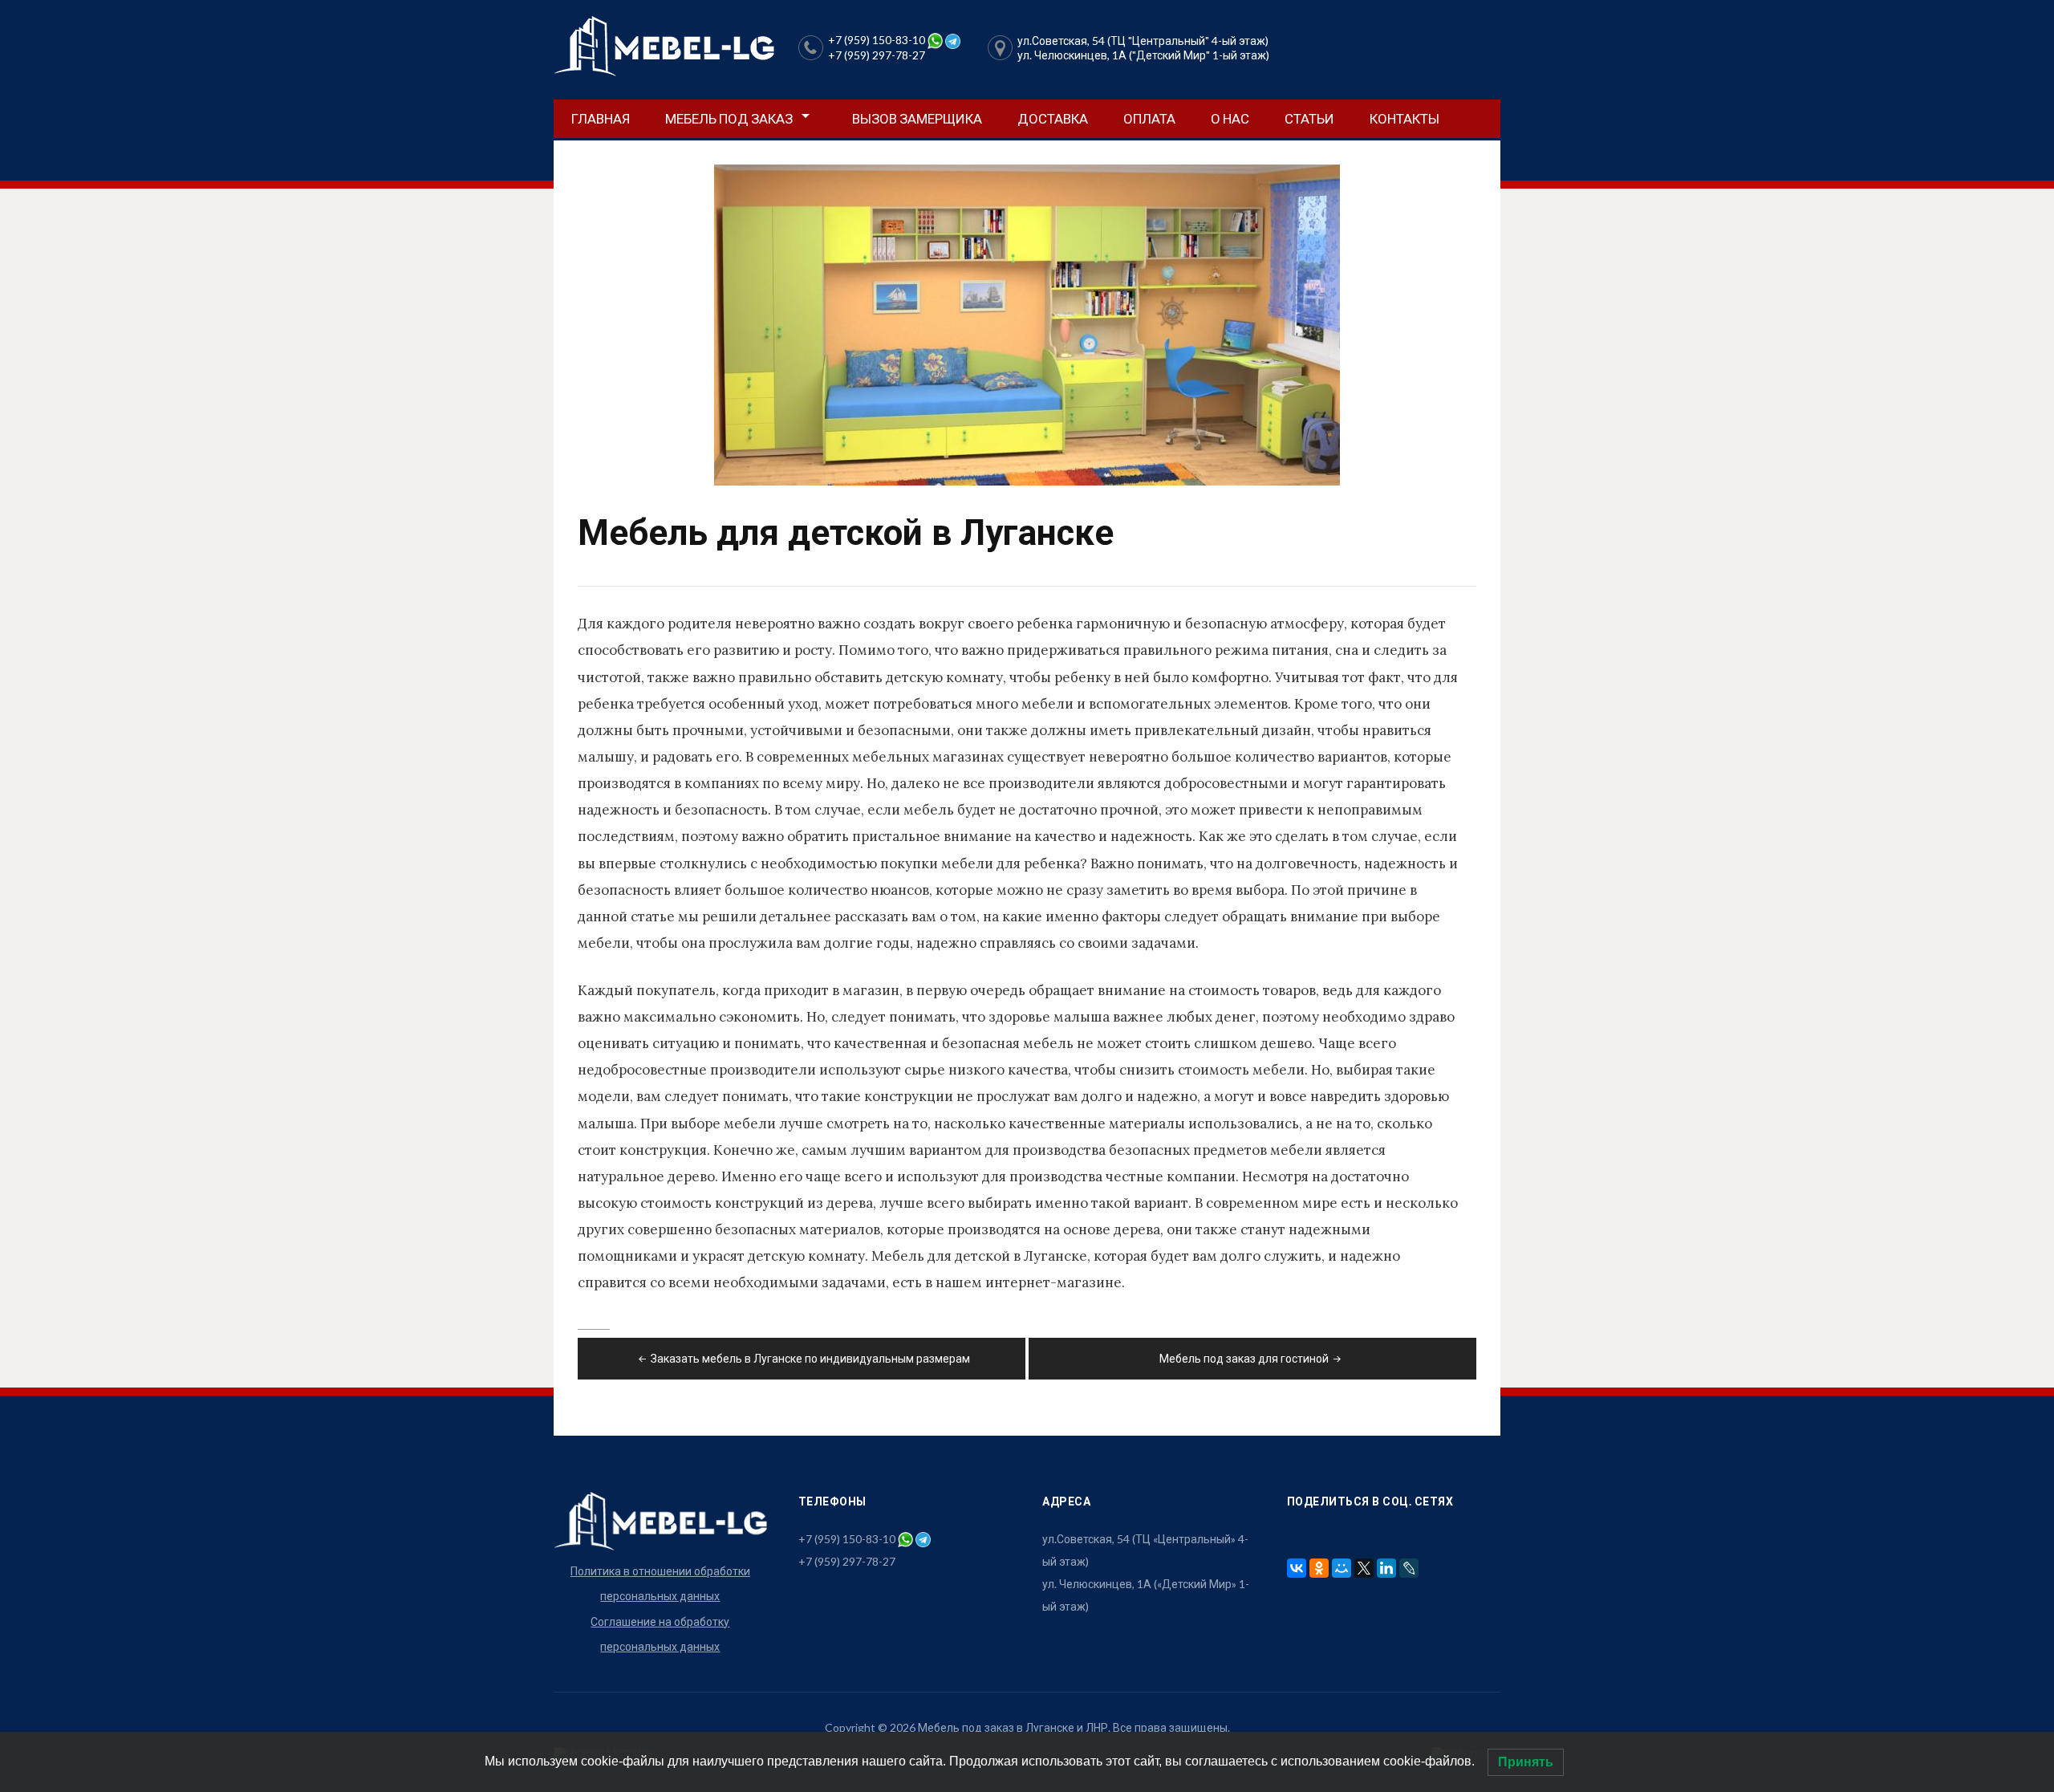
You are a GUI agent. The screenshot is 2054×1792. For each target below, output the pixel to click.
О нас (1230, 118)
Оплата (1149, 118)
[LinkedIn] (1386, 1568)
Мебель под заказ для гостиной (1244, 1358)
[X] (1364, 1568)
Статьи (1309, 118)
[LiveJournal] (1409, 1568)
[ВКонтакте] (1297, 1568)
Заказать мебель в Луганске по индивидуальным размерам (810, 1358)
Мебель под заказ (729, 118)
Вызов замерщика (917, 118)
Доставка (1053, 118)
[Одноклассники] (1319, 1568)
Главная (601, 118)
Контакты (1405, 118)
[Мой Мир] (1342, 1568)
